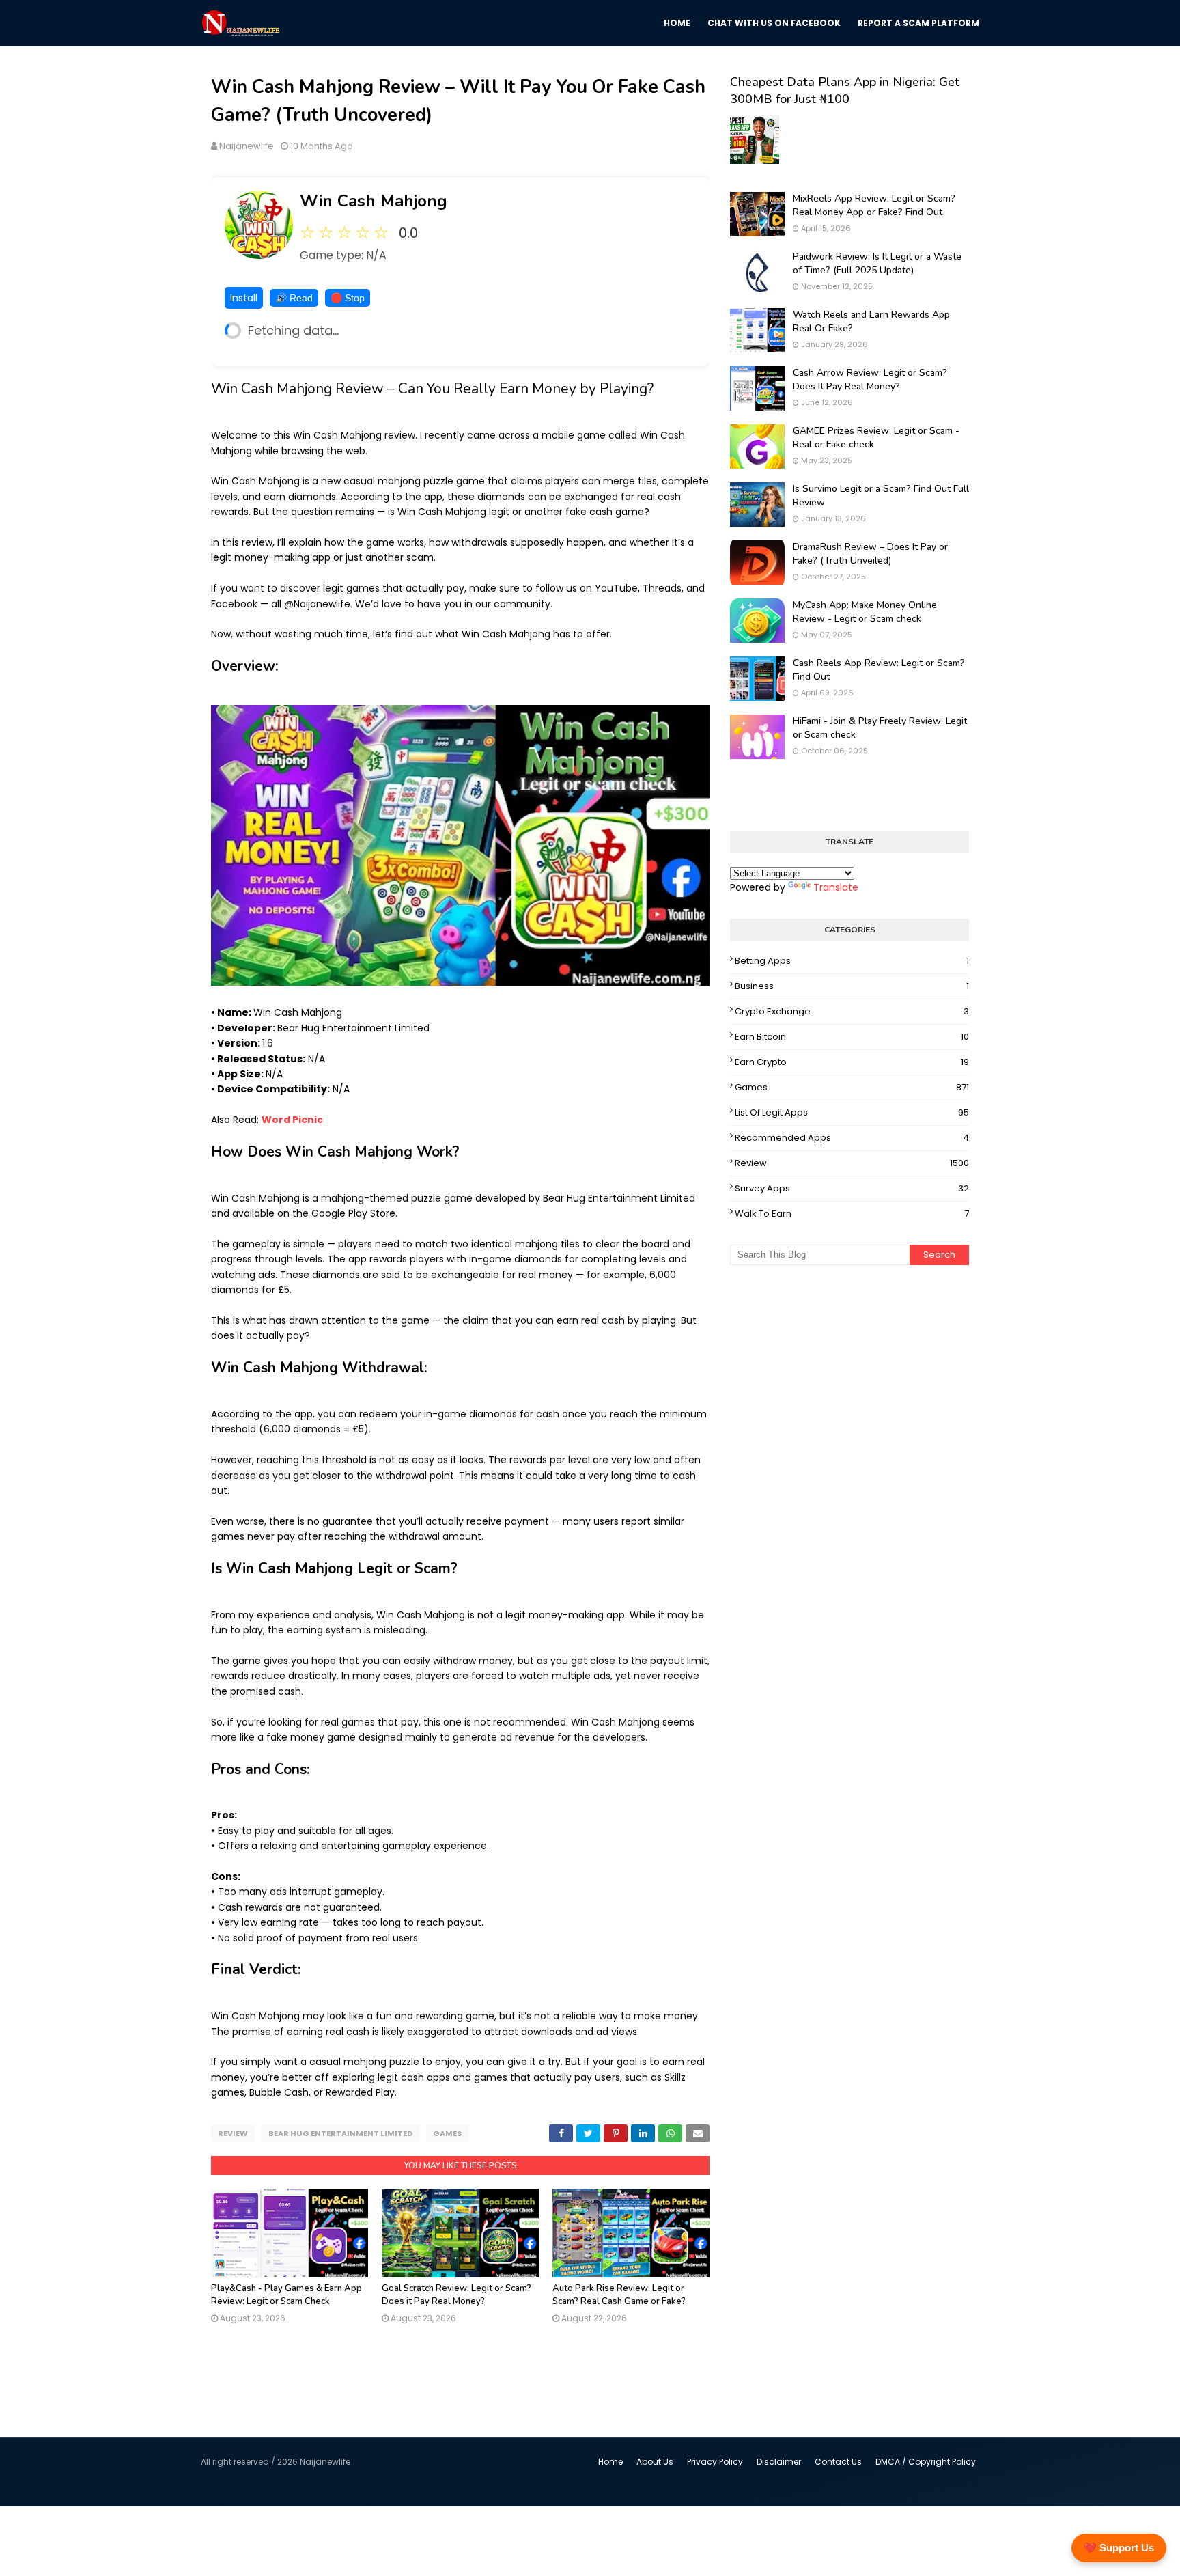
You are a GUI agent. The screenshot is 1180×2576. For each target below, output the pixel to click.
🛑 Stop (348, 298)
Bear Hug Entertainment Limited (340, 2133)
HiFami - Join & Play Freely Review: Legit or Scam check (880, 728)
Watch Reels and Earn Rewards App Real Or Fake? (871, 321)
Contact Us (838, 2462)
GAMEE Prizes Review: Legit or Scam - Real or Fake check (876, 438)
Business (852, 986)
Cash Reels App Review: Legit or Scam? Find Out (879, 670)
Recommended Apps (852, 1138)
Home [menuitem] (677, 23)
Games (447, 2133)
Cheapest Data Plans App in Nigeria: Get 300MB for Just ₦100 (845, 91)
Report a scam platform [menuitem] (918, 23)
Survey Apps (852, 1188)
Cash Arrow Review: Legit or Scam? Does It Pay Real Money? (870, 379)
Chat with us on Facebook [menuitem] (774, 23)
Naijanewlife (247, 146)
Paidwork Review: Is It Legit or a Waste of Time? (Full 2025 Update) (877, 263)
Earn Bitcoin (852, 1037)
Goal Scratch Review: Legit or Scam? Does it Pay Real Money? (456, 2295)
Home (610, 2462)
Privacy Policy (715, 2462)
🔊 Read (294, 298)
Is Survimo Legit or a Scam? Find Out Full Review (881, 496)
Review (233, 2133)
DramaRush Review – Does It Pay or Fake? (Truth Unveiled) (870, 554)
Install (244, 298)
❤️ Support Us (1119, 2548)
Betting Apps (852, 961)
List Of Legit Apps (852, 1112)
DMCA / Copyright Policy (926, 2462)
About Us (655, 2462)
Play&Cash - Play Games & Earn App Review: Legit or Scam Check (286, 2295)
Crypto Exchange (852, 1011)
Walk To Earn (852, 1214)
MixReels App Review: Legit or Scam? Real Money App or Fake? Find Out (874, 205)
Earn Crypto (852, 1062)
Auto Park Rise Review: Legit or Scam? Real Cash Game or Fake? (619, 2295)
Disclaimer (779, 2462)
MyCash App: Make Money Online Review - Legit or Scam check (865, 612)
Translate (836, 887)
